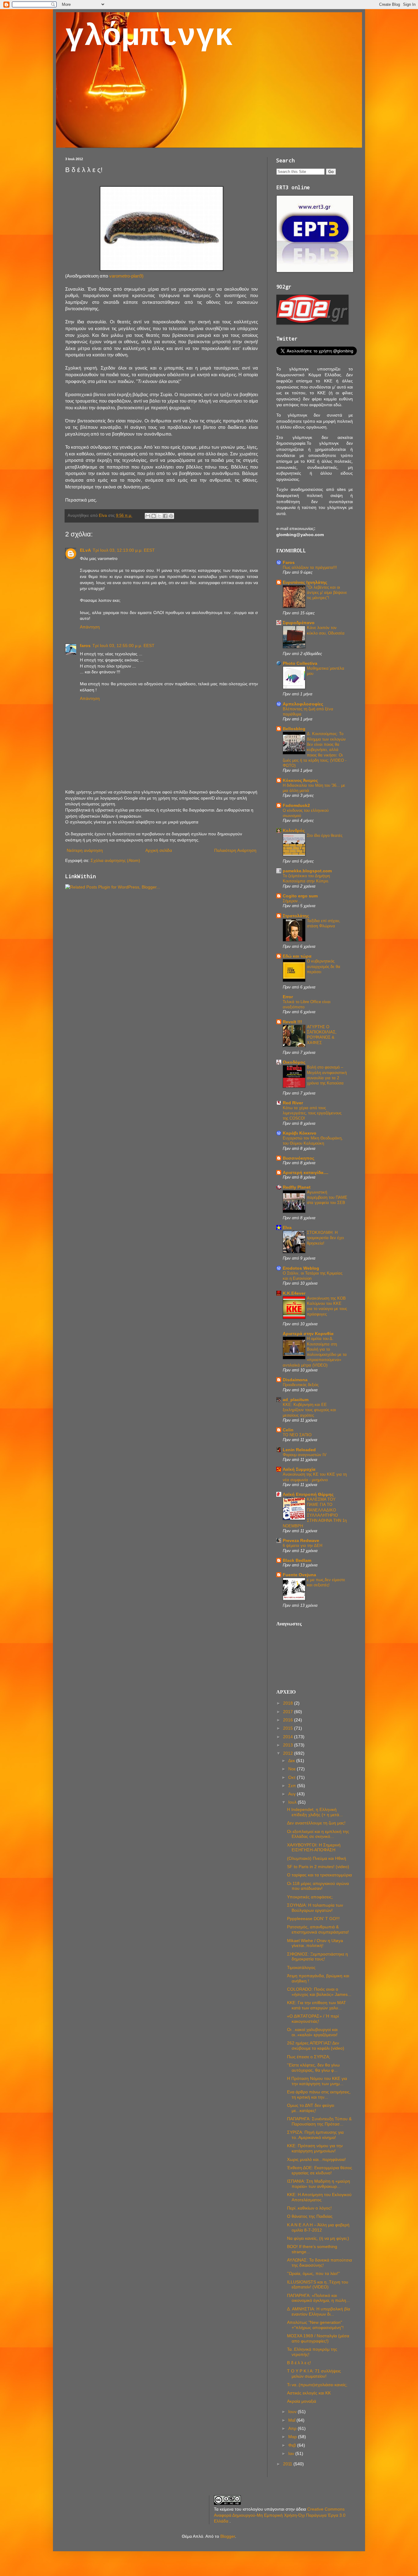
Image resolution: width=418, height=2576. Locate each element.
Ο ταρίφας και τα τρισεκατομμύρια (319, 1875)
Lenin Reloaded (299, 1450)
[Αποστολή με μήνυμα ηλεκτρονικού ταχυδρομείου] (148, 516)
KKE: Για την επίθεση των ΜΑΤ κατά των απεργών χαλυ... (317, 2005)
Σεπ (293, 1786)
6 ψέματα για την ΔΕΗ (302, 1546)
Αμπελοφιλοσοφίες (303, 704)
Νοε (293, 1769)
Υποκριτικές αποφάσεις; (310, 1897)
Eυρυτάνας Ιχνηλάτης (305, 582)
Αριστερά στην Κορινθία (308, 1334)
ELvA (85, 550)
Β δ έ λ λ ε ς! (299, 2363)
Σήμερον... (292, 901)
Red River (293, 1103)
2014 (289, 1737)
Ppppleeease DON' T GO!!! (313, 1919)
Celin (288, 1430)
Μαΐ (292, 2420)
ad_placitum (296, 1400)
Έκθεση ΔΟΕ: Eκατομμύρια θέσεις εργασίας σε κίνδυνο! (320, 2170)
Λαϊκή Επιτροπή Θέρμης (308, 1494)
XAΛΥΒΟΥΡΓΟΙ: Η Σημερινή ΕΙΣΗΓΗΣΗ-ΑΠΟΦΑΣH (314, 1847)
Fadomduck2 (296, 805)
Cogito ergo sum (300, 896)
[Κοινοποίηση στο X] (159, 516)
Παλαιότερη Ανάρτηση (235, 850)
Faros (289, 562)
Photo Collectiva (300, 663)
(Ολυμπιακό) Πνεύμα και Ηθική (317, 1858)
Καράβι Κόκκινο (300, 1133)
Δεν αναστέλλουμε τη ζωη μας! (316, 1823)
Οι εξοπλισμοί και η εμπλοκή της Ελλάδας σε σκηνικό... (318, 1834)
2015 (289, 1728)
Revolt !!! (292, 1022)
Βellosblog (294, 729)
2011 (288, 2464)
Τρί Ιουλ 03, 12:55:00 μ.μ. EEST (123, 646)
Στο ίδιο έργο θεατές (325, 835)
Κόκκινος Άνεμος (300, 780)
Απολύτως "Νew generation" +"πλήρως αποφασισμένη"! (315, 2325)
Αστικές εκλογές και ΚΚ (309, 2393)
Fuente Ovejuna (299, 1575)
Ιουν (293, 2412)
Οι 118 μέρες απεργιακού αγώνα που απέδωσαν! (318, 1886)
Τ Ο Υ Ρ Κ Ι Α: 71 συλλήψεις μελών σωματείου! (314, 2374)
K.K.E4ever (294, 1293)
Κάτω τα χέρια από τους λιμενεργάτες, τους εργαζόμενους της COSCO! (312, 1113)
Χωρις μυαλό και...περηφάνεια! (316, 2159)
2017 (289, 1712)
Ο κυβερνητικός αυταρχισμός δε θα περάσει (324, 966)
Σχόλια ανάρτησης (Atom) (115, 860)
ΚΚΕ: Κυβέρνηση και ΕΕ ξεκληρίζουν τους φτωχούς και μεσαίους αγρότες (309, 1410)
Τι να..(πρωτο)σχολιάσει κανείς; (317, 2385)
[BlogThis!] (154, 516)
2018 (289, 1703)
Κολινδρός (294, 830)
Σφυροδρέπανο (299, 623)
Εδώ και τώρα (297, 956)
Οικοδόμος (294, 1062)
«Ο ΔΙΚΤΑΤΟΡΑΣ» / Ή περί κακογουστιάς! (313, 2019)
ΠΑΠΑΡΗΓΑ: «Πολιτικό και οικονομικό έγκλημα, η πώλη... (318, 2298)
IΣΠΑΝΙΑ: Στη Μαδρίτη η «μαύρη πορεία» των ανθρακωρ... (319, 2184)
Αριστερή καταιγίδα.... (306, 1172)
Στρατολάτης (296, 916)
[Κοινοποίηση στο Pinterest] (171, 516)
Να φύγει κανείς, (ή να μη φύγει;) (318, 2238)
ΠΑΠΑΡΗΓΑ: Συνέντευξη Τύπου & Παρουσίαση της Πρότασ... (319, 2121)
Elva (287, 1227)
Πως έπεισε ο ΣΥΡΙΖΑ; (309, 2057)
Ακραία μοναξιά (302, 2401)
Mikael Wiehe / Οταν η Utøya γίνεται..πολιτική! (315, 1943)
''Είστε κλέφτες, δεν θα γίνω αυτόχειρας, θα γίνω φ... (313, 2068)
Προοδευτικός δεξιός (301, 1385)
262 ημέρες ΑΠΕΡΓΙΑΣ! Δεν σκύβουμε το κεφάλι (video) (316, 2046)
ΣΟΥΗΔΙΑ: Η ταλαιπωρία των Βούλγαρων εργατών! (315, 1908)
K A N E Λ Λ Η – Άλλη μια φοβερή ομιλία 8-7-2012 (318, 2227)
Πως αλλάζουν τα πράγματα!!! (310, 567)
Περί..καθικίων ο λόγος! (309, 2208)
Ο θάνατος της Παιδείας (310, 2216)
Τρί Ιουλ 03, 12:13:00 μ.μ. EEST (124, 550)
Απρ (293, 2428)
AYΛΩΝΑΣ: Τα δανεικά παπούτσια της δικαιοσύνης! (319, 2263)
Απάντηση (90, 627)
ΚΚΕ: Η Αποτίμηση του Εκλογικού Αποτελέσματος (319, 2197)
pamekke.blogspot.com (307, 871)
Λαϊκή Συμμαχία (299, 1469)
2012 (289, 1753)
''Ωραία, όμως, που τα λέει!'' (313, 2273)
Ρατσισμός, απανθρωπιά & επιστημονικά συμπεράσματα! (318, 1929)
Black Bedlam (297, 1560)
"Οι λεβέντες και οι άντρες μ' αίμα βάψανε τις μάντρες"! (327, 593)
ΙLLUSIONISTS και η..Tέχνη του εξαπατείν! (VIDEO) (318, 2285)
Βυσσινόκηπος (299, 1158)
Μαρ (293, 2437)
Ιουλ (293, 1802)
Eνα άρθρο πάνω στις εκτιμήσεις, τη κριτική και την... (319, 2094)
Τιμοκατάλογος (301, 1967)
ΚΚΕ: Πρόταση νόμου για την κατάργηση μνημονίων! (315, 2148)
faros (85, 646)
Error (288, 997)
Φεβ (293, 2445)
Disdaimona (295, 1380)
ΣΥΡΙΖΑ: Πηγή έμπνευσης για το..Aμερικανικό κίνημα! (315, 2135)
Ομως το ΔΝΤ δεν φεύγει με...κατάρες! (311, 2108)
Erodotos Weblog (301, 1268)
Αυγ (293, 1794)
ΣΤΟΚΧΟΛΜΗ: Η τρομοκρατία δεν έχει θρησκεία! (325, 1238)
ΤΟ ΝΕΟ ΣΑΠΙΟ (297, 1435)
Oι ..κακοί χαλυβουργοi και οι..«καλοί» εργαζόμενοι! (312, 2032)
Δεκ (292, 1761)
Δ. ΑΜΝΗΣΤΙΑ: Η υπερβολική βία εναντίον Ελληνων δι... (319, 2311)
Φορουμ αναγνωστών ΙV (305, 1455)
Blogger (228, 2536)
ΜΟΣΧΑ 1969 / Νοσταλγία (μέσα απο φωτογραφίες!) (318, 2338)
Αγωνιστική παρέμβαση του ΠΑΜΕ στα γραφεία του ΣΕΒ (327, 1198)
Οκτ (293, 1777)
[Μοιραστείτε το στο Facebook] (165, 516)
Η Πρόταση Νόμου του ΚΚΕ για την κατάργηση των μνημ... (317, 2081)
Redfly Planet (297, 1187)
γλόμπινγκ (149, 37)
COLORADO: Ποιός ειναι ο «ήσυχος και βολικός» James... (319, 1992)
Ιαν (292, 2453)
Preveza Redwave (301, 1540)
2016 (289, 1720)
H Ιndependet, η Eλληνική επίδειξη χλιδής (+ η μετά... (315, 1812)
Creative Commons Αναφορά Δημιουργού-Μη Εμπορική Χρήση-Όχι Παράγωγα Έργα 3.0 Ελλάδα (280, 2515)
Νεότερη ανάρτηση (85, 850)
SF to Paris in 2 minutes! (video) (318, 1867)
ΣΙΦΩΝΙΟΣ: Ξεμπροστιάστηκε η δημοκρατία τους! (317, 1957)
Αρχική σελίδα (159, 850)
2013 (289, 1745)
